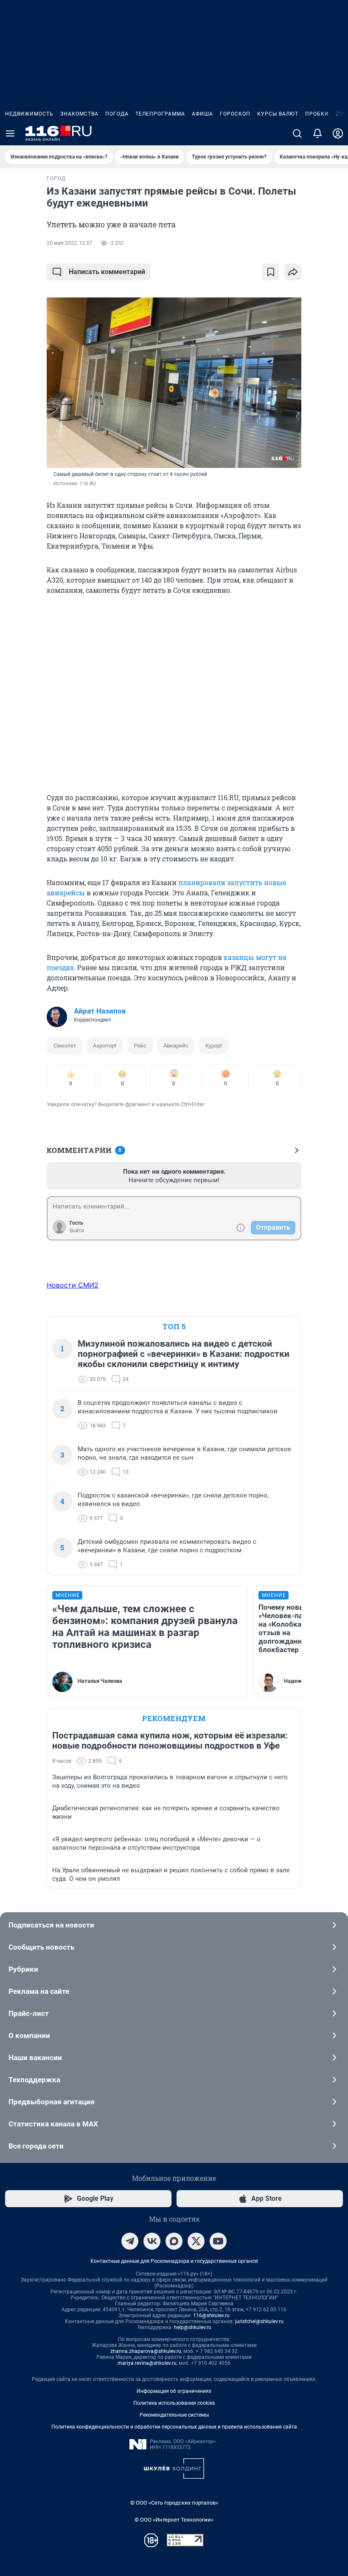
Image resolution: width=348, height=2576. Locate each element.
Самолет (65, 1046)
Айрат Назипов (100, 1011)
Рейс (140, 1046)
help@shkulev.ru (193, 2327)
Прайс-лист (29, 2013)
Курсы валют (278, 114)
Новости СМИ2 (73, 1285)
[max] (174, 2241)
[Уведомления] (317, 133)
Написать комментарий (107, 272)
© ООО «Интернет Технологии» (174, 2520)
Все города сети (36, 2146)
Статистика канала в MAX (53, 2124)
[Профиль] (338, 133)
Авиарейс (176, 1046)
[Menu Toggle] (10, 133)
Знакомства (79, 114)
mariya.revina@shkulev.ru (147, 2363)
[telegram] (130, 2241)
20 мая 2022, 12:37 (69, 243)
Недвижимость (29, 114)
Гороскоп (235, 114)
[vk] (152, 2241)
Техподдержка (34, 2080)
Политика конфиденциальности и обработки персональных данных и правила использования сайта (174, 2427)
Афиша (202, 114)
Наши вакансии (35, 2058)
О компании (29, 2035)
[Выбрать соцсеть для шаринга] (293, 272)
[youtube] (218, 2241)
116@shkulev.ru (211, 2316)
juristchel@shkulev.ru (259, 2321)
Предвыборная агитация (52, 2102)
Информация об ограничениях (174, 2391)
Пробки (317, 114)
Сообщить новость (41, 1947)
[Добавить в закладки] (271, 272)
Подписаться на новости (51, 1925)
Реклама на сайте (39, 1991)
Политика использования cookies (174, 2403)
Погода (117, 114)
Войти (77, 1231)
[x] (196, 2241)
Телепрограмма (160, 114)
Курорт (214, 1046)
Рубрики (23, 1969)
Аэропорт (105, 1046)
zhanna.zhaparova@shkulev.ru (146, 2351)
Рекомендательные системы (174, 2415)
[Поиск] (297, 133)
